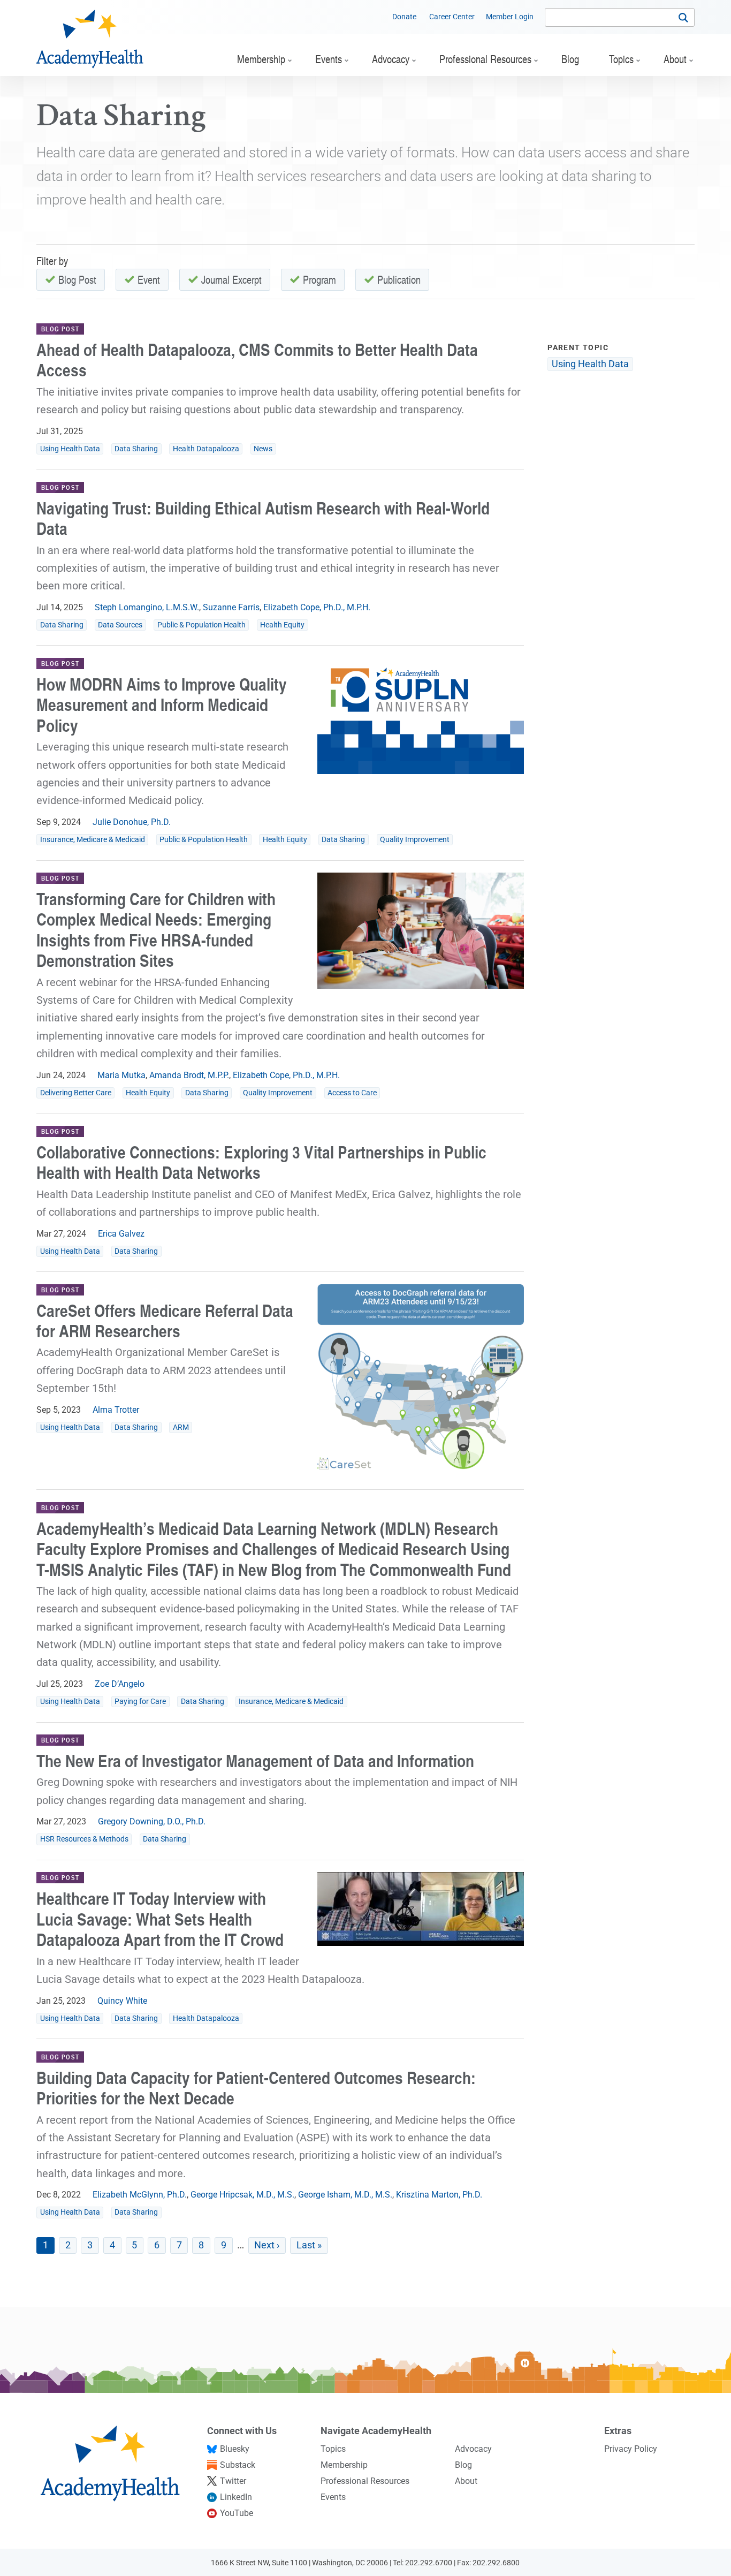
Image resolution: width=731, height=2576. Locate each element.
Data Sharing (136, 449)
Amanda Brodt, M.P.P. (189, 1075)
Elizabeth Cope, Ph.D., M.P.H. (317, 607)
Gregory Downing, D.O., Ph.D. (152, 1821)
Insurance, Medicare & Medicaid (93, 840)
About (466, 2481)
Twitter (233, 2481)
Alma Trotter (116, 1410)
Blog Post (77, 279)
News (263, 449)
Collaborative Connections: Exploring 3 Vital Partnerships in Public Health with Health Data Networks (261, 1162)
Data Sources (120, 625)
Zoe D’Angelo (120, 1684)
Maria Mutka (121, 1075)
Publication (399, 279)
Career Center (452, 17)
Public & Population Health (201, 625)
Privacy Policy (631, 2449)
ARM (181, 1427)
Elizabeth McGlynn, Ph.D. (140, 2195)
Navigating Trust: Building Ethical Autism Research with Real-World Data (263, 518)
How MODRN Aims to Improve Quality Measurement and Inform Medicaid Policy (162, 704)
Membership (344, 2465)
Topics (333, 2449)
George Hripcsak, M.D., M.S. (242, 2195)
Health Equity (282, 625)
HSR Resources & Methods (84, 1839)
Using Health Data (70, 449)
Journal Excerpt (231, 279)
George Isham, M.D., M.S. (345, 2195)
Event (149, 279)
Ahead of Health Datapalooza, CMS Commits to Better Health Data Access (257, 359)
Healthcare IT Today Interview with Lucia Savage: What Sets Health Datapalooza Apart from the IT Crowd (160, 1919)
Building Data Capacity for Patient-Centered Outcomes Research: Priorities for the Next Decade (256, 2088)
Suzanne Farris (231, 607)
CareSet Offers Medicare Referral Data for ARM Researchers (165, 1320)
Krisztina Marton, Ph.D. (439, 2195)
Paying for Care (140, 1702)
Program (319, 279)
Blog (463, 2465)
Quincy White (122, 2001)
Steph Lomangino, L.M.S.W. (147, 607)
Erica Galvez (121, 1234)
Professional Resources (365, 2481)
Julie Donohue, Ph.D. (132, 822)
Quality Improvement (415, 840)
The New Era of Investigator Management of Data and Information (255, 1760)
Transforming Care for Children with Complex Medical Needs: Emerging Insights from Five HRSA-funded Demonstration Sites (156, 929)
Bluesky (235, 2449)
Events (333, 2497)
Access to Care (352, 1093)
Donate (404, 17)
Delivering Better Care (76, 1093)
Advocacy (473, 2449)
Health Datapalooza (206, 449)
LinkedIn (236, 2497)
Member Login (510, 17)
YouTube (237, 2513)
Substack (238, 2465)
